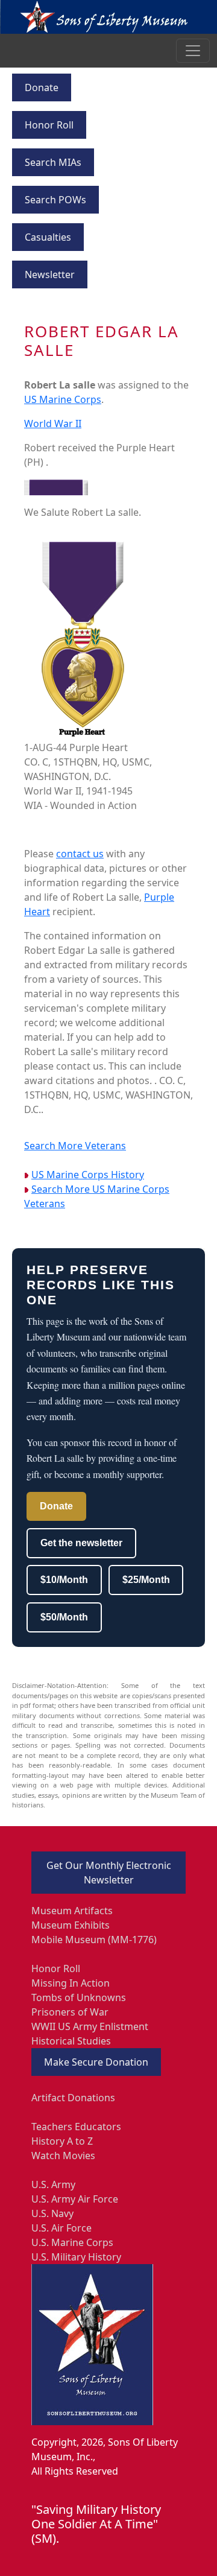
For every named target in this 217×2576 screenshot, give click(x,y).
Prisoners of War (70, 2012)
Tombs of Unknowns (79, 1997)
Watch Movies (63, 2156)
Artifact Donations (73, 2098)
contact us (80, 854)
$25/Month (146, 1580)
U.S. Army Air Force (75, 2199)
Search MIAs (53, 162)
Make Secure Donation (96, 2062)
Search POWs (55, 200)
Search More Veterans (75, 1146)
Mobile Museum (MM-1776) (94, 1940)
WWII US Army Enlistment (90, 2026)
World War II (53, 424)
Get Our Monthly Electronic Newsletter (109, 1873)
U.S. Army (53, 2184)
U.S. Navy (52, 2213)
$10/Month (64, 1580)
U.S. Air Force (61, 2228)
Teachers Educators (76, 2127)
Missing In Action (71, 1983)
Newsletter (50, 274)
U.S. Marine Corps (72, 2242)
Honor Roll (49, 125)
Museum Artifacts (72, 1911)
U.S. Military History (76, 2257)
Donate (42, 87)
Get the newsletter (81, 1543)
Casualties (48, 237)
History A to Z (62, 2141)
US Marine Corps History (88, 1175)
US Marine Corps (63, 399)
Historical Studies (71, 2041)
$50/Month (64, 1617)
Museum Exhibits (71, 1925)
